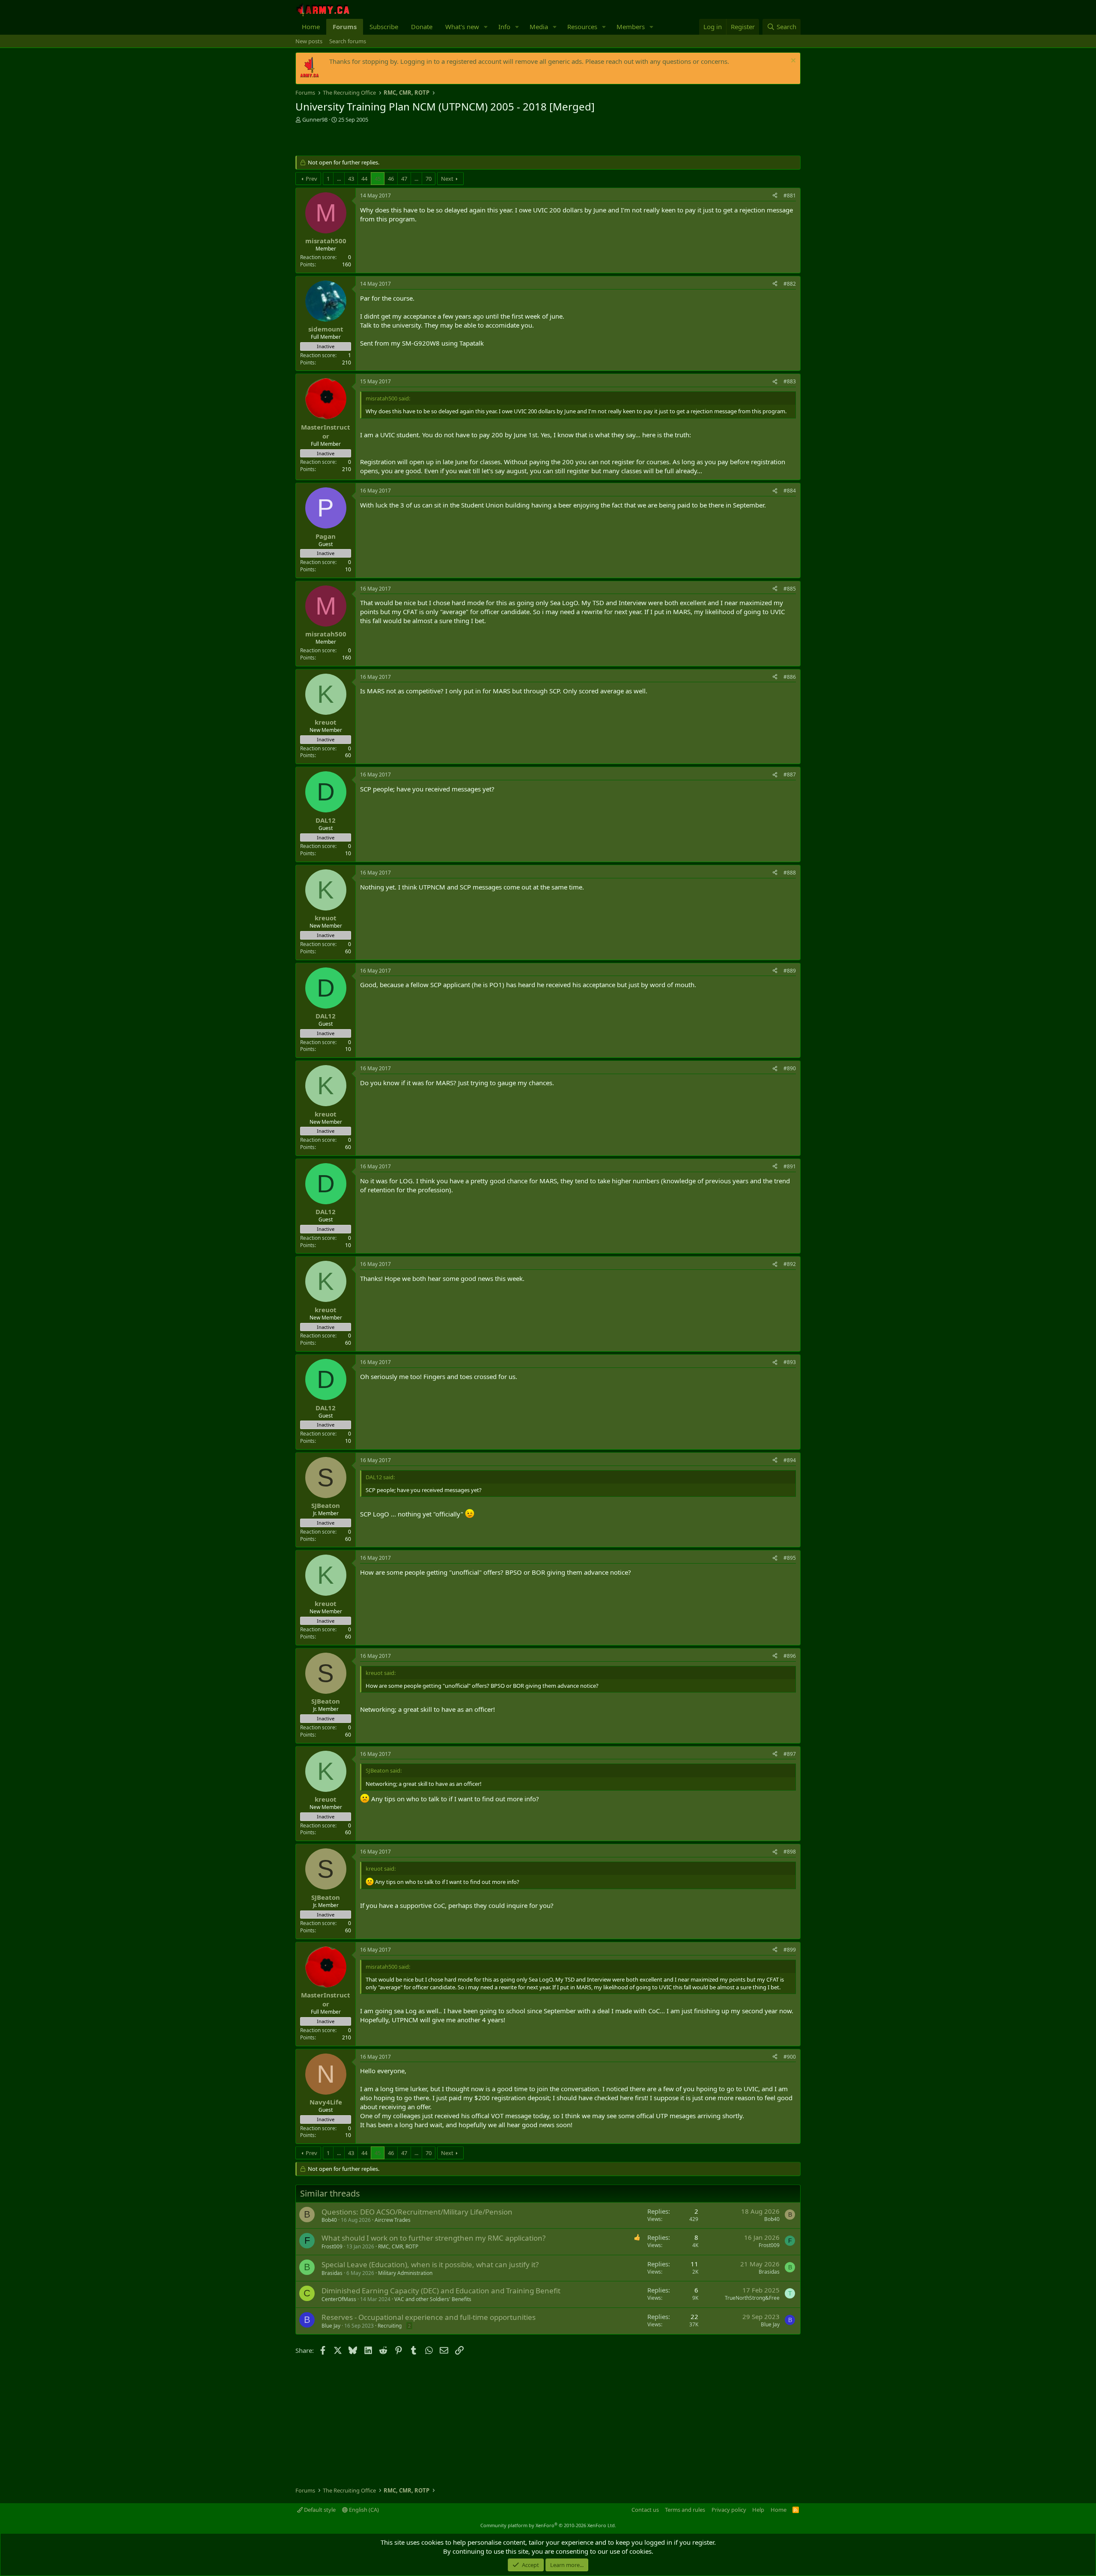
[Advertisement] (396, 140)
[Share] (775, 196)
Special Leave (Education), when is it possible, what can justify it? (430, 2264)
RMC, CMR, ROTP (398, 2246)
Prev (311, 179)
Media (539, 27)
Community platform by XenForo (548, 2525)
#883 (790, 381)
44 (364, 179)
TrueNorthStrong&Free (752, 2298)
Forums (345, 27)
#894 (790, 1460)
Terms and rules (685, 2510)
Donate (422, 27)
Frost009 (332, 2246)
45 (378, 179)
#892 (790, 1264)
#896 (790, 1656)
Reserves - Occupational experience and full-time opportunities (429, 2317)
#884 (790, 491)
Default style (319, 2510)
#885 (790, 589)
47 (404, 179)
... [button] (339, 179)
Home (311, 27)
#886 (790, 677)
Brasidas (332, 2273)
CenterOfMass (339, 2299)
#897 (790, 1754)
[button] (486, 27)
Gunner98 (315, 119)
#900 (790, 2057)
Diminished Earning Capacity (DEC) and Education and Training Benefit (441, 2291)
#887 (790, 775)
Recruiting (390, 2326)
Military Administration (405, 2273)
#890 (790, 1068)
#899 (790, 1950)
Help (758, 2510)
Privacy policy (729, 2510)
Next (447, 179)
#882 (790, 284)
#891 (790, 1166)
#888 (790, 873)
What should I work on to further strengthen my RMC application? (433, 2238)
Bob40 (329, 2220)
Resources (582, 27)
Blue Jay (331, 2326)
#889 (790, 971)
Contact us (645, 2510)
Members (631, 27)
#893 (790, 1362)
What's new (462, 27)
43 (351, 179)
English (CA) (363, 2510)
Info (504, 27)
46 (391, 179)
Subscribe (384, 27)
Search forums (348, 41)
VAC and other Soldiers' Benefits (433, 2299)
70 (429, 179)
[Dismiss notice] (792, 61)
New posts (309, 41)
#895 (790, 1558)
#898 (790, 1852)
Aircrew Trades (393, 2220)
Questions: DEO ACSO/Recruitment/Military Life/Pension (417, 2212)
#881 (790, 196)
